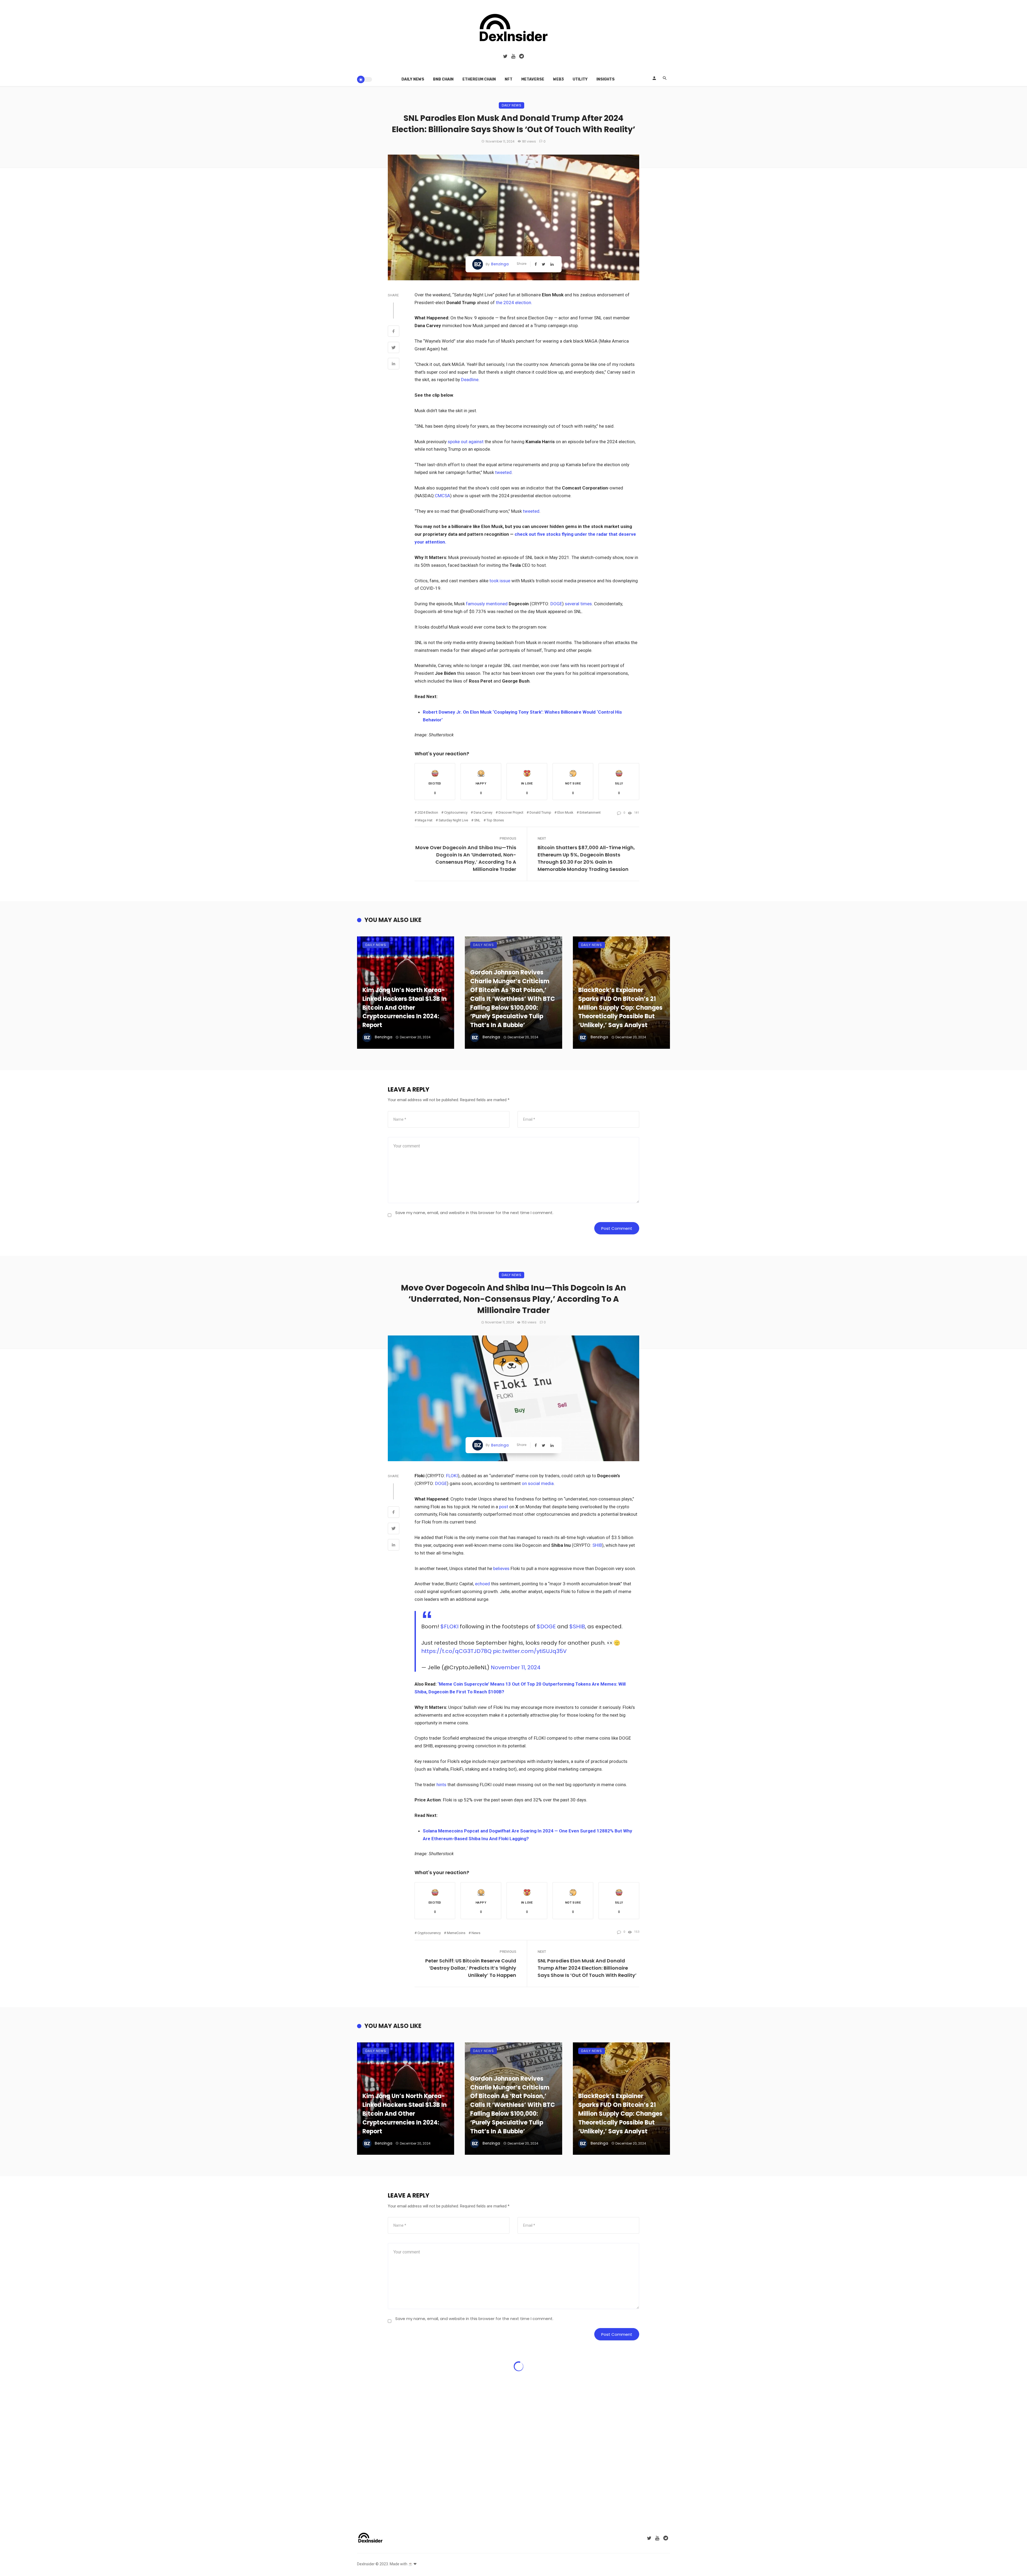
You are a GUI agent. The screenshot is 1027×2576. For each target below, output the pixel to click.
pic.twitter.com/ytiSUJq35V (530, 1651)
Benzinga (500, 264)
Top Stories (495, 820)
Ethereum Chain (479, 79)
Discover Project (511, 812)
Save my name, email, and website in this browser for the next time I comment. (474, 1213)
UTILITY (580, 79)
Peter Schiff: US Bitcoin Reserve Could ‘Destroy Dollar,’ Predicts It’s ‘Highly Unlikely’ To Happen (471, 1968)
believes (501, 1568)
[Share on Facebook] (394, 332)
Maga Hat (425, 820)
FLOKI (452, 1476)
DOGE (556, 604)
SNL (477, 820)
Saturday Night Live (453, 820)
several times (578, 604)
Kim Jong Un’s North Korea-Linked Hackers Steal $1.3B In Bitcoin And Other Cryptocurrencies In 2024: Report (405, 1008)
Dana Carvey (483, 812)
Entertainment (590, 812)
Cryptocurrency (456, 812)
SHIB (597, 1545)
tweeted (503, 472)
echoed (482, 1584)
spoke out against (466, 442)
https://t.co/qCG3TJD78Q (456, 1651)
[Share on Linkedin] (394, 364)
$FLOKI (449, 1626)
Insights (606, 79)
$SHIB (577, 1626)
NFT (509, 79)
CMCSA (442, 496)
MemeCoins (456, 1933)
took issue (500, 581)
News (476, 1933)
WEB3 (558, 79)
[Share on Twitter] (394, 348)
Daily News (413, 79)
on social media (538, 1483)
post (504, 1507)
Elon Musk (565, 812)
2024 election (428, 812)
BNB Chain (443, 79)
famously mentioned (487, 604)
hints (441, 1785)
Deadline (470, 380)
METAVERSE (533, 79)
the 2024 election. (514, 303)
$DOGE (546, 1626)
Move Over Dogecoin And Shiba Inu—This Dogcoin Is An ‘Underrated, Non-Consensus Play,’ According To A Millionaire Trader (466, 858)
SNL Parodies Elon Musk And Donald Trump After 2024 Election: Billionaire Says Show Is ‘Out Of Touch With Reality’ (587, 1968)
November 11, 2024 (516, 1667)
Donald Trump (540, 812)
